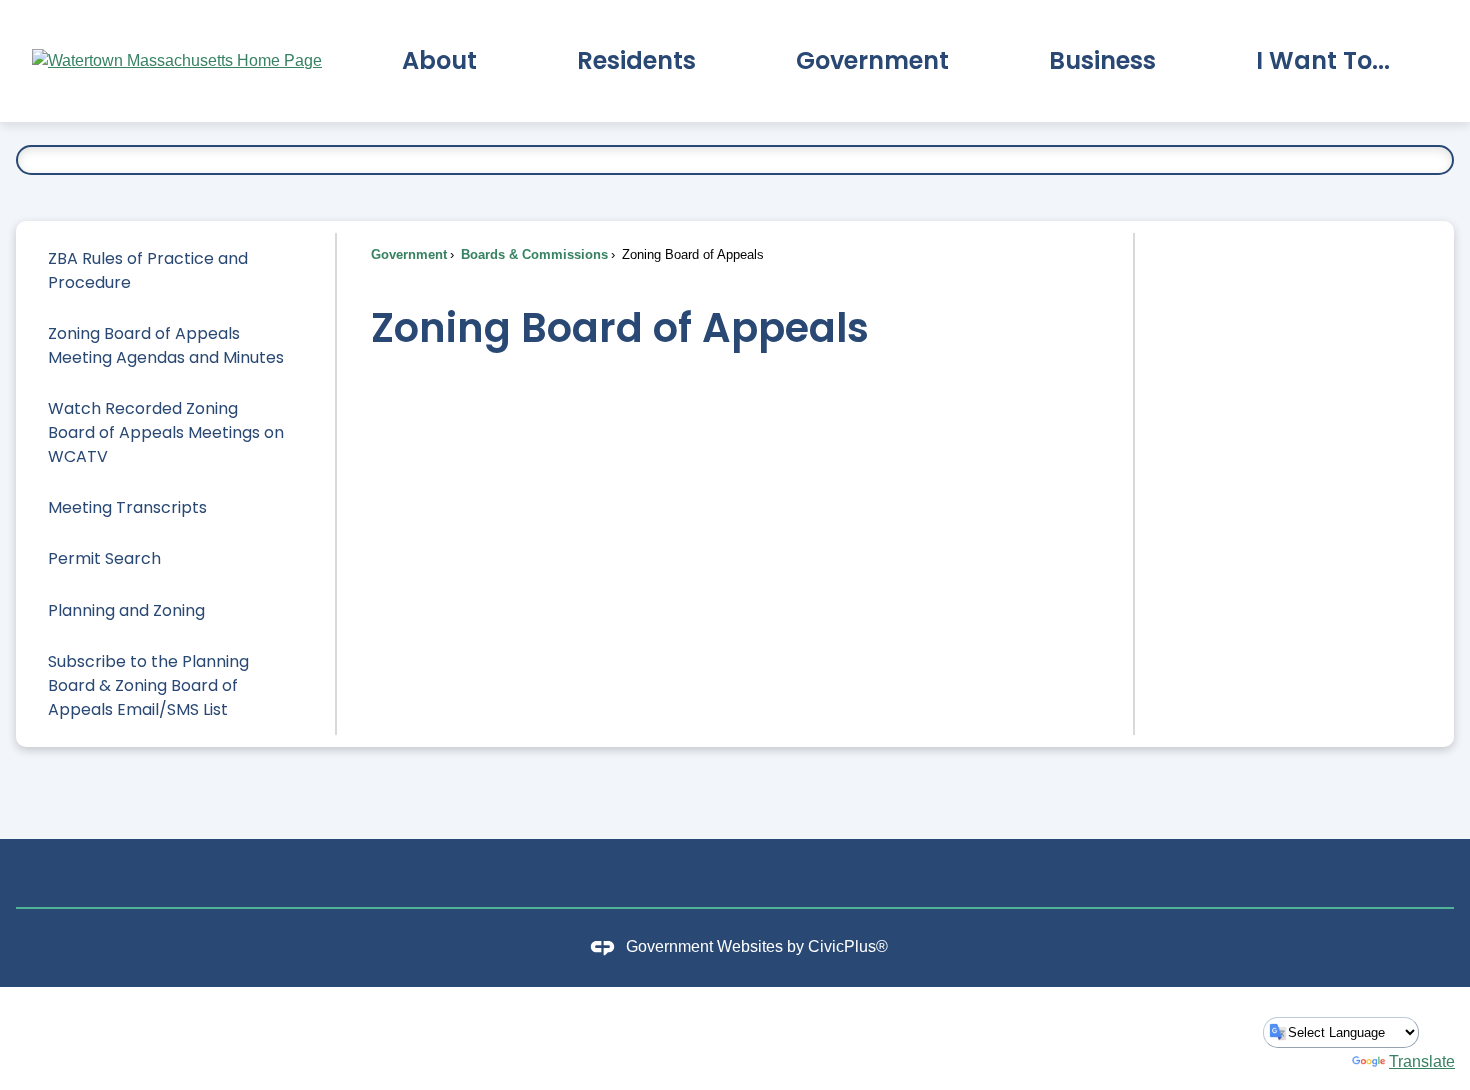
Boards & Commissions (532, 254)
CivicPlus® (848, 947)
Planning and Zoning (126, 610)
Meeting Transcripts (127, 507)
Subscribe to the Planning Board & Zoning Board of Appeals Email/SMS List (148, 685)
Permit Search (104, 558)
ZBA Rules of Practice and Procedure (148, 270)
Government (409, 254)
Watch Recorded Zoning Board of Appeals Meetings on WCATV (166, 432)
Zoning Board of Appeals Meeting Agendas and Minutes (166, 345)
